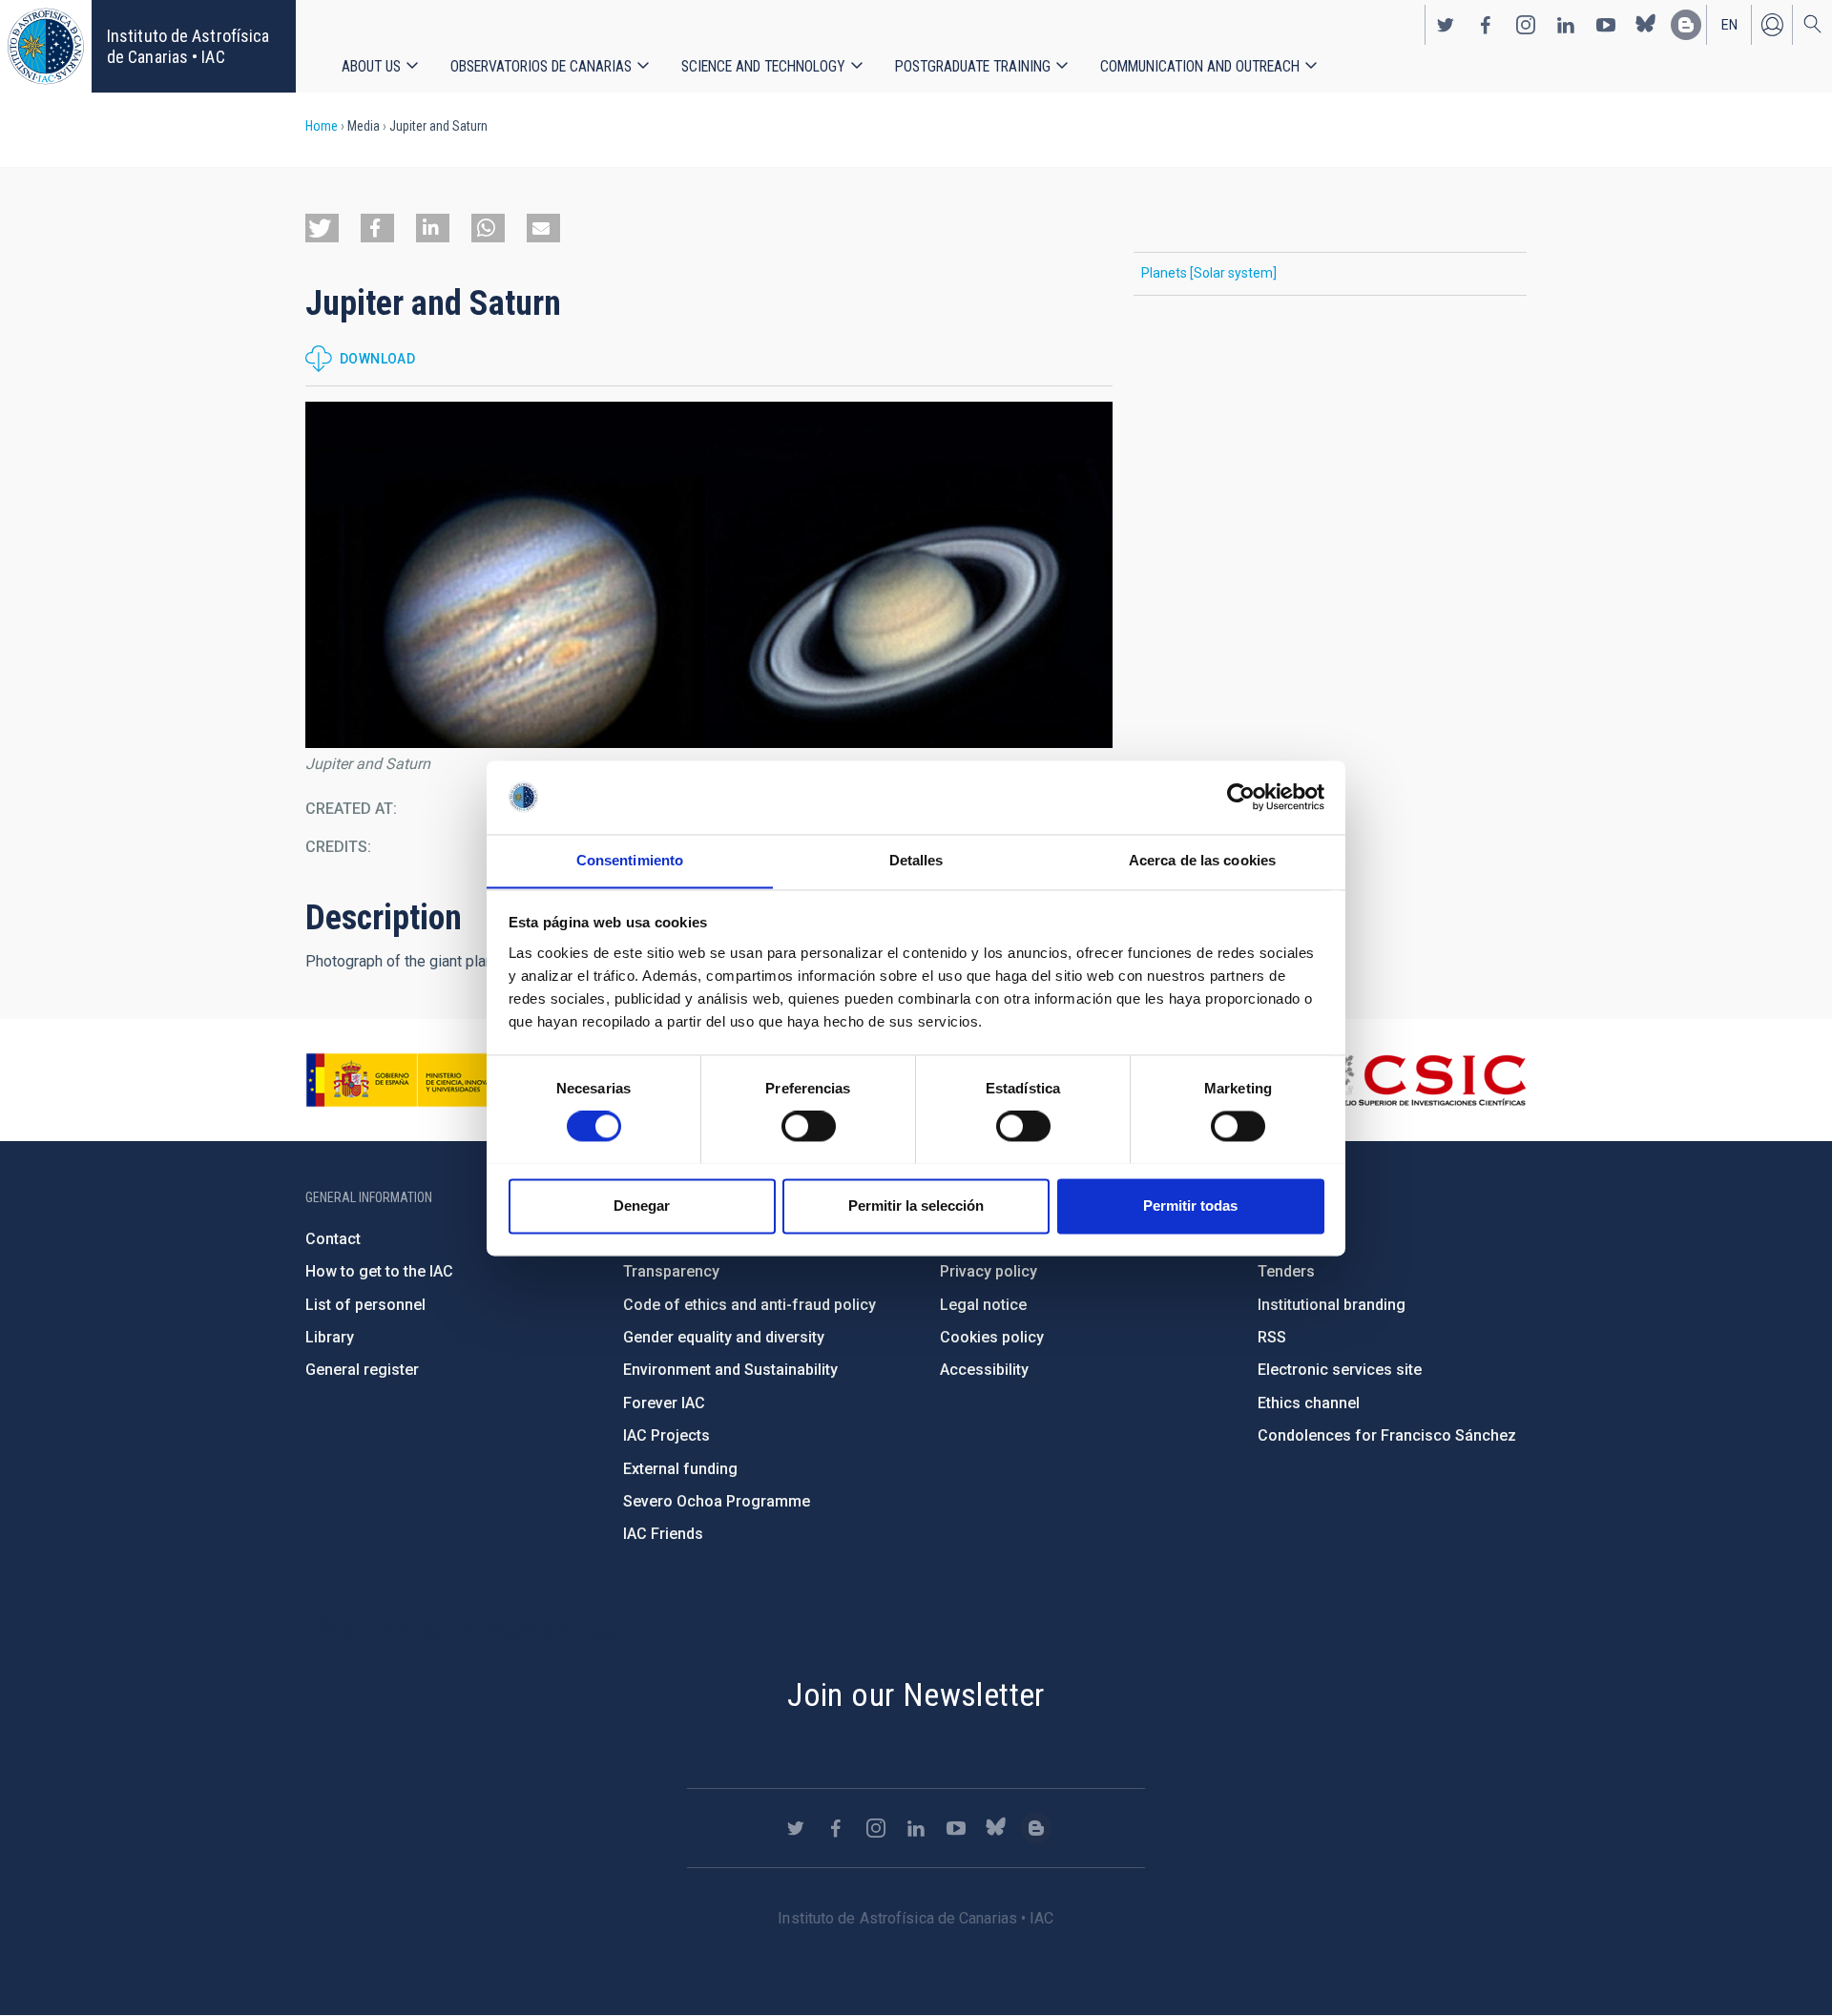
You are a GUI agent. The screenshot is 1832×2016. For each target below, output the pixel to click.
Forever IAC (664, 1403)
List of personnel (365, 1305)
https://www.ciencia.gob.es (411, 1080)
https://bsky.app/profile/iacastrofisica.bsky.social (1646, 25)
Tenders (1286, 1271)
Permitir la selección (916, 1205)
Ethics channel (1309, 1403)
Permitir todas (1190, 1205)
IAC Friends (663, 1534)
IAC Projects (666, 1435)
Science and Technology (763, 66)
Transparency (671, 1271)
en (1729, 25)
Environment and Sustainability (730, 1370)
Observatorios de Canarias (541, 66)
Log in (1772, 25)
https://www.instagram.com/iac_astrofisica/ (1526, 25)
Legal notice (983, 1305)
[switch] (809, 1126)
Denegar (642, 1205)
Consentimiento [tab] (630, 860)
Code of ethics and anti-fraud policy (749, 1305)
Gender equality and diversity (724, 1337)
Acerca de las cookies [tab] (1202, 860)
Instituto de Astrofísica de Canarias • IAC (188, 46)
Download (377, 359)
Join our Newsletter (916, 1694)
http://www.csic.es (1422, 1080)
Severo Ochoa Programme (717, 1501)
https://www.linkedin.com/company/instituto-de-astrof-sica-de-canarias (1566, 25)
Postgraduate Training (973, 66)
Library (330, 1337)
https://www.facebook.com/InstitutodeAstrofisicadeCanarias (1486, 25)
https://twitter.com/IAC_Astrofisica (1446, 25)
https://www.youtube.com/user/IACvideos (1606, 25)
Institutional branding (1332, 1305)
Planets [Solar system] (1209, 273)
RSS (1272, 1337)
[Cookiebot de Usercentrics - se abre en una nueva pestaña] (1241, 797)
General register (362, 1370)
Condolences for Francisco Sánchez (1387, 1435)
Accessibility (984, 1370)
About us (371, 66)
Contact (333, 1239)
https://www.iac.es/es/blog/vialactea (1686, 25)
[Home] (46, 46)
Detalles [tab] (916, 860)
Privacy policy (989, 1271)
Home (322, 126)
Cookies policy (992, 1337)
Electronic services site (1340, 1370)
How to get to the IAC (379, 1271)
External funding (680, 1469)
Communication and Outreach (1200, 66)
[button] (322, 228)
